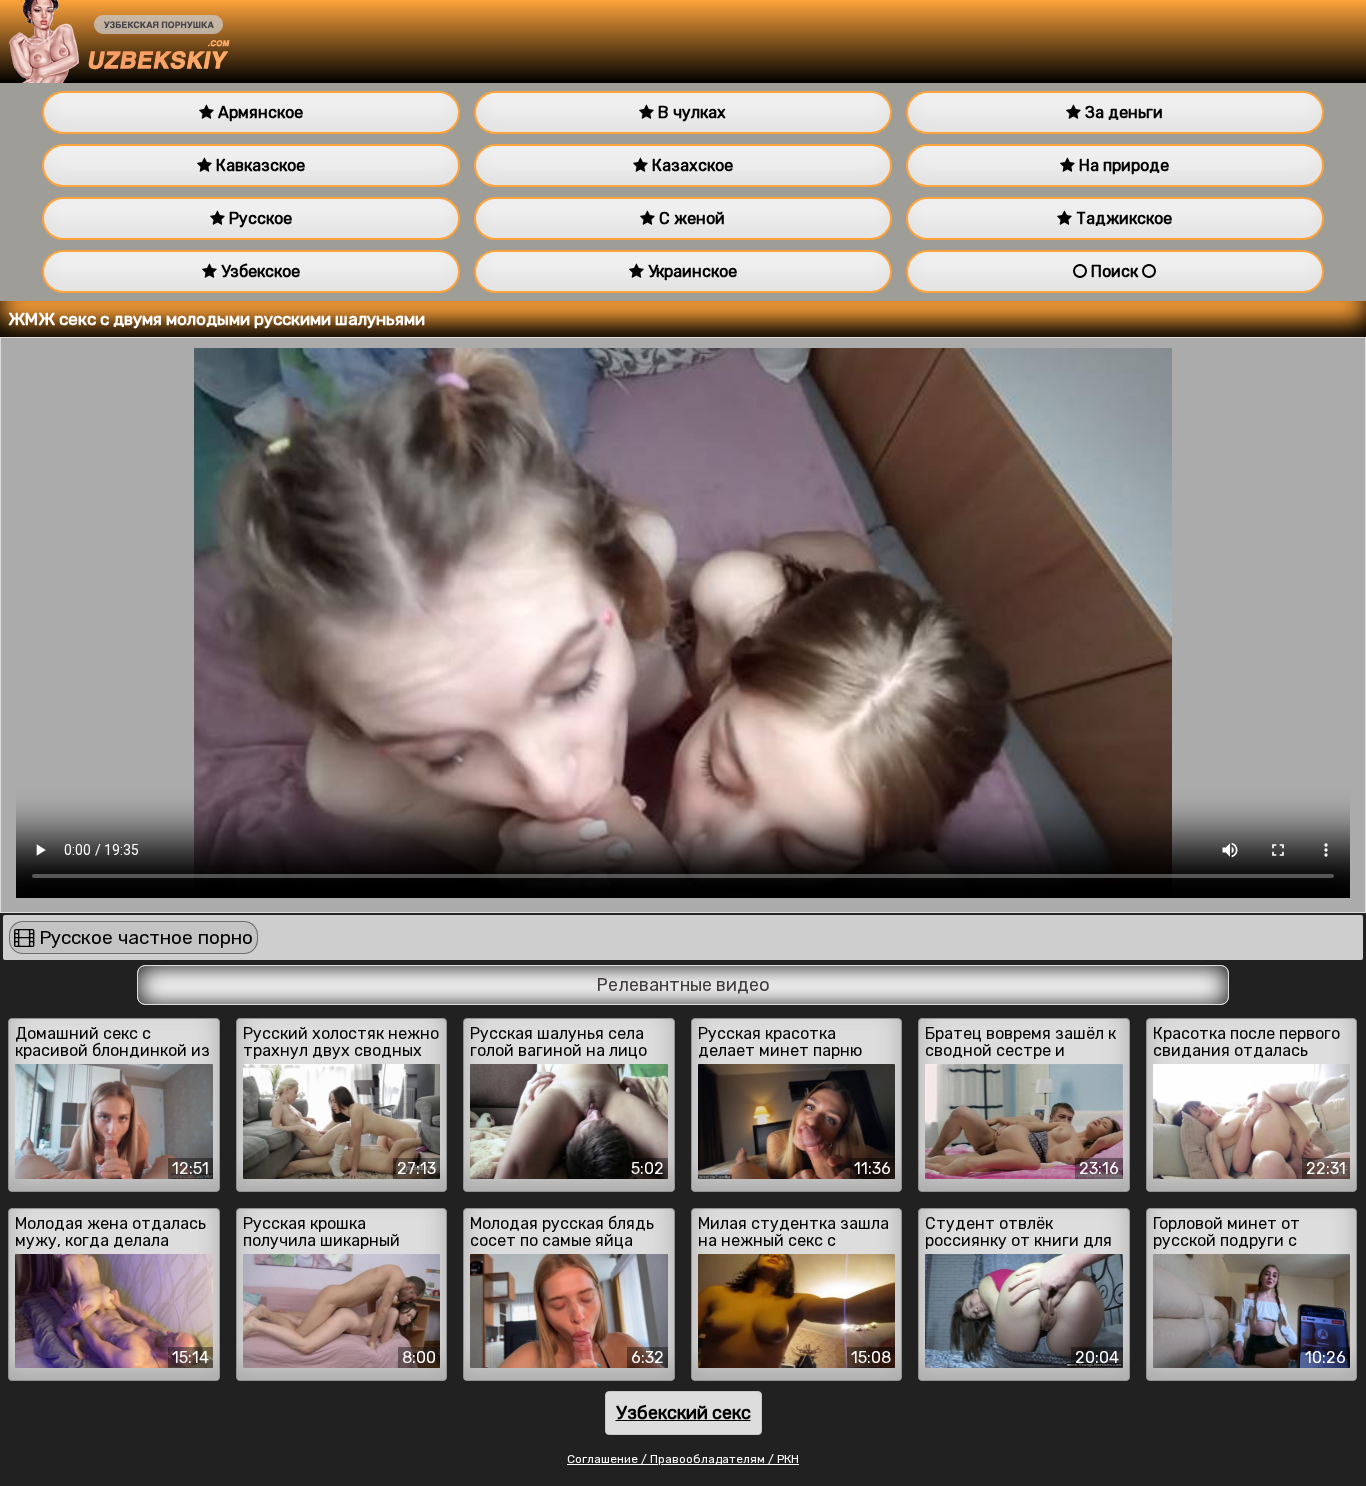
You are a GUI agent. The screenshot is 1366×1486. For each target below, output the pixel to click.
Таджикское (1122, 218)
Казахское (690, 165)
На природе (1122, 165)
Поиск (1114, 271)
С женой (690, 218)
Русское (258, 218)
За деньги (1122, 112)
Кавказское (258, 165)
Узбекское (258, 271)
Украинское (690, 271)
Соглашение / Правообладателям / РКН (683, 1459)
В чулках (690, 112)
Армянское (258, 112)
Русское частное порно (143, 937)
